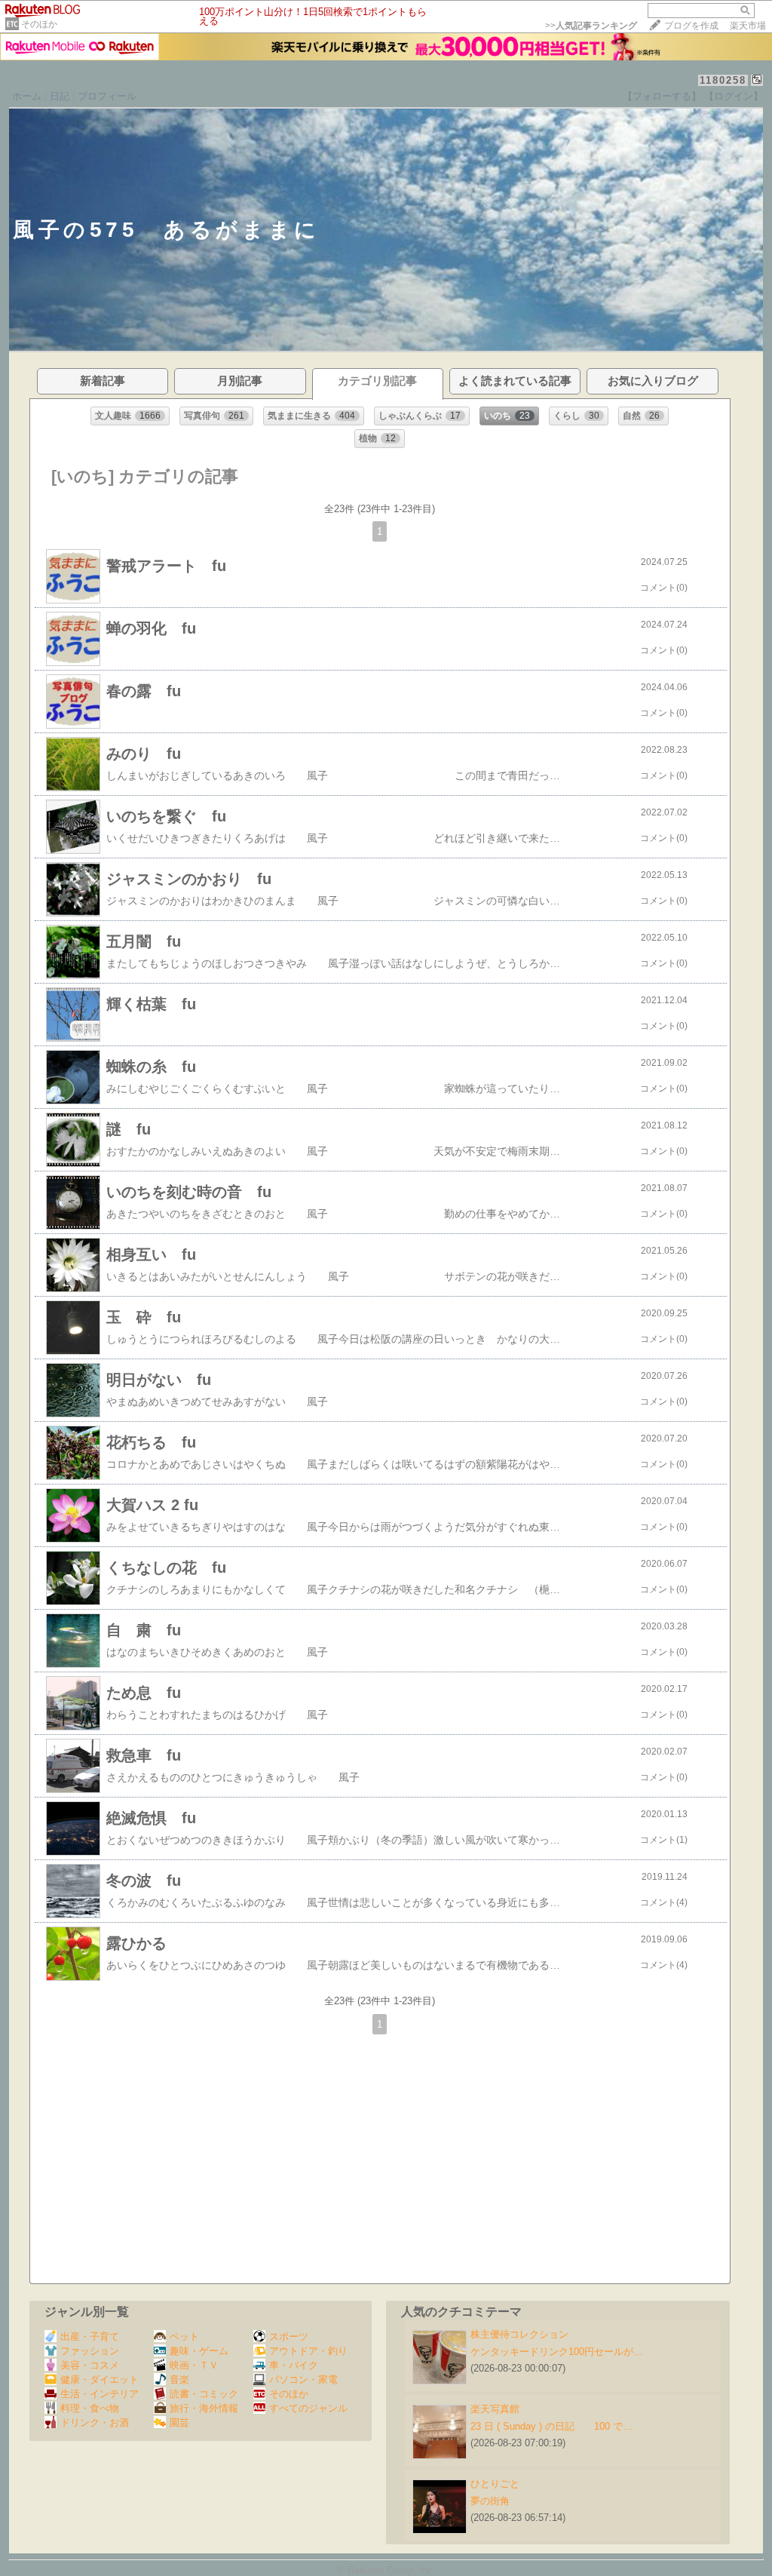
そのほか (39, 24)
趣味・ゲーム (199, 2351)
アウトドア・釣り (308, 2351)
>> (591, 26)
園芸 (179, 2422)
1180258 (723, 80)
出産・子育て (90, 2337)
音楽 (179, 2379)
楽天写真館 (495, 2409)
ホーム (27, 96)
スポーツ (289, 2337)
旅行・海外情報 (204, 2408)
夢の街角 (490, 2501)
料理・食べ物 (90, 2408)
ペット (184, 2337)
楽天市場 (748, 26)
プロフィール (107, 96)
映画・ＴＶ (194, 2365)
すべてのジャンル (308, 2408)
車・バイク (294, 2365)
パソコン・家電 (303, 2379)
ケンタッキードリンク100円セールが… (557, 2352)
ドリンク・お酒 (95, 2422)
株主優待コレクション (519, 2334)
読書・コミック (204, 2394)
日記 (60, 96)
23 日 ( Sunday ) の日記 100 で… (551, 2426)
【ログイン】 (734, 96)
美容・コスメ (90, 2365)
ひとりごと (495, 2484)
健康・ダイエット (100, 2379)
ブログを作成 (691, 26)
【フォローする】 (662, 96)
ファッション (90, 2351)
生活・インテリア (100, 2394)
